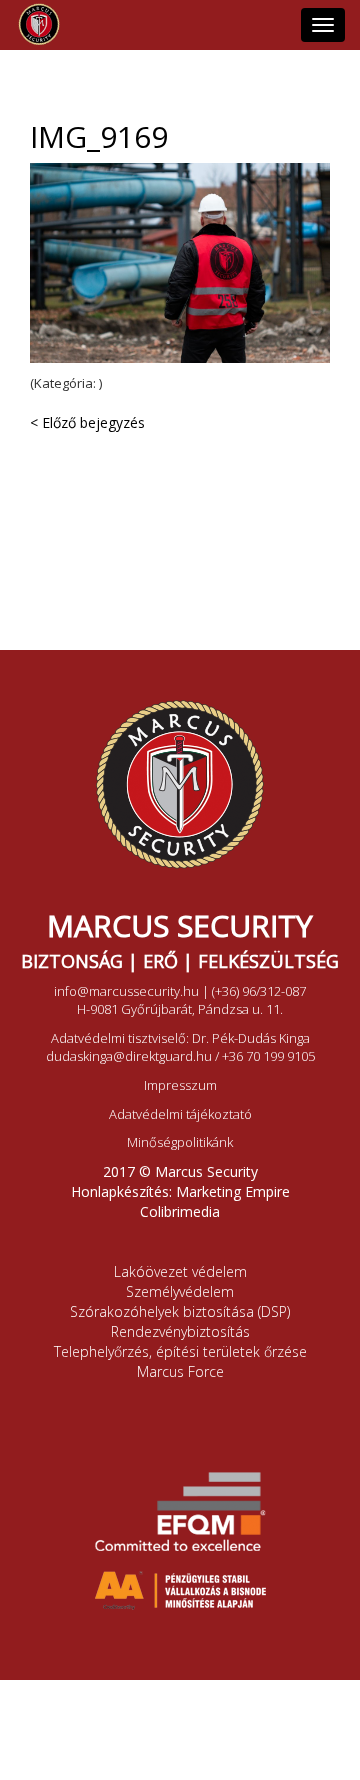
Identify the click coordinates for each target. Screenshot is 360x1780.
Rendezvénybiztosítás (180, 1331)
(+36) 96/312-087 (259, 991)
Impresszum (180, 1085)
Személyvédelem (180, 1291)
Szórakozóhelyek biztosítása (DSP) (180, 1311)
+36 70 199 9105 (268, 1056)
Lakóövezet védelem (180, 1271)
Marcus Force (180, 1371)
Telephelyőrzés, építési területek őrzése (180, 1351)
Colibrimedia (180, 1211)
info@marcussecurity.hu (126, 991)
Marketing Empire (233, 1191)
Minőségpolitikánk (180, 1142)
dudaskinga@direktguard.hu (129, 1056)
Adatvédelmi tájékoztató (180, 1114)
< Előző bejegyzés (87, 422)
